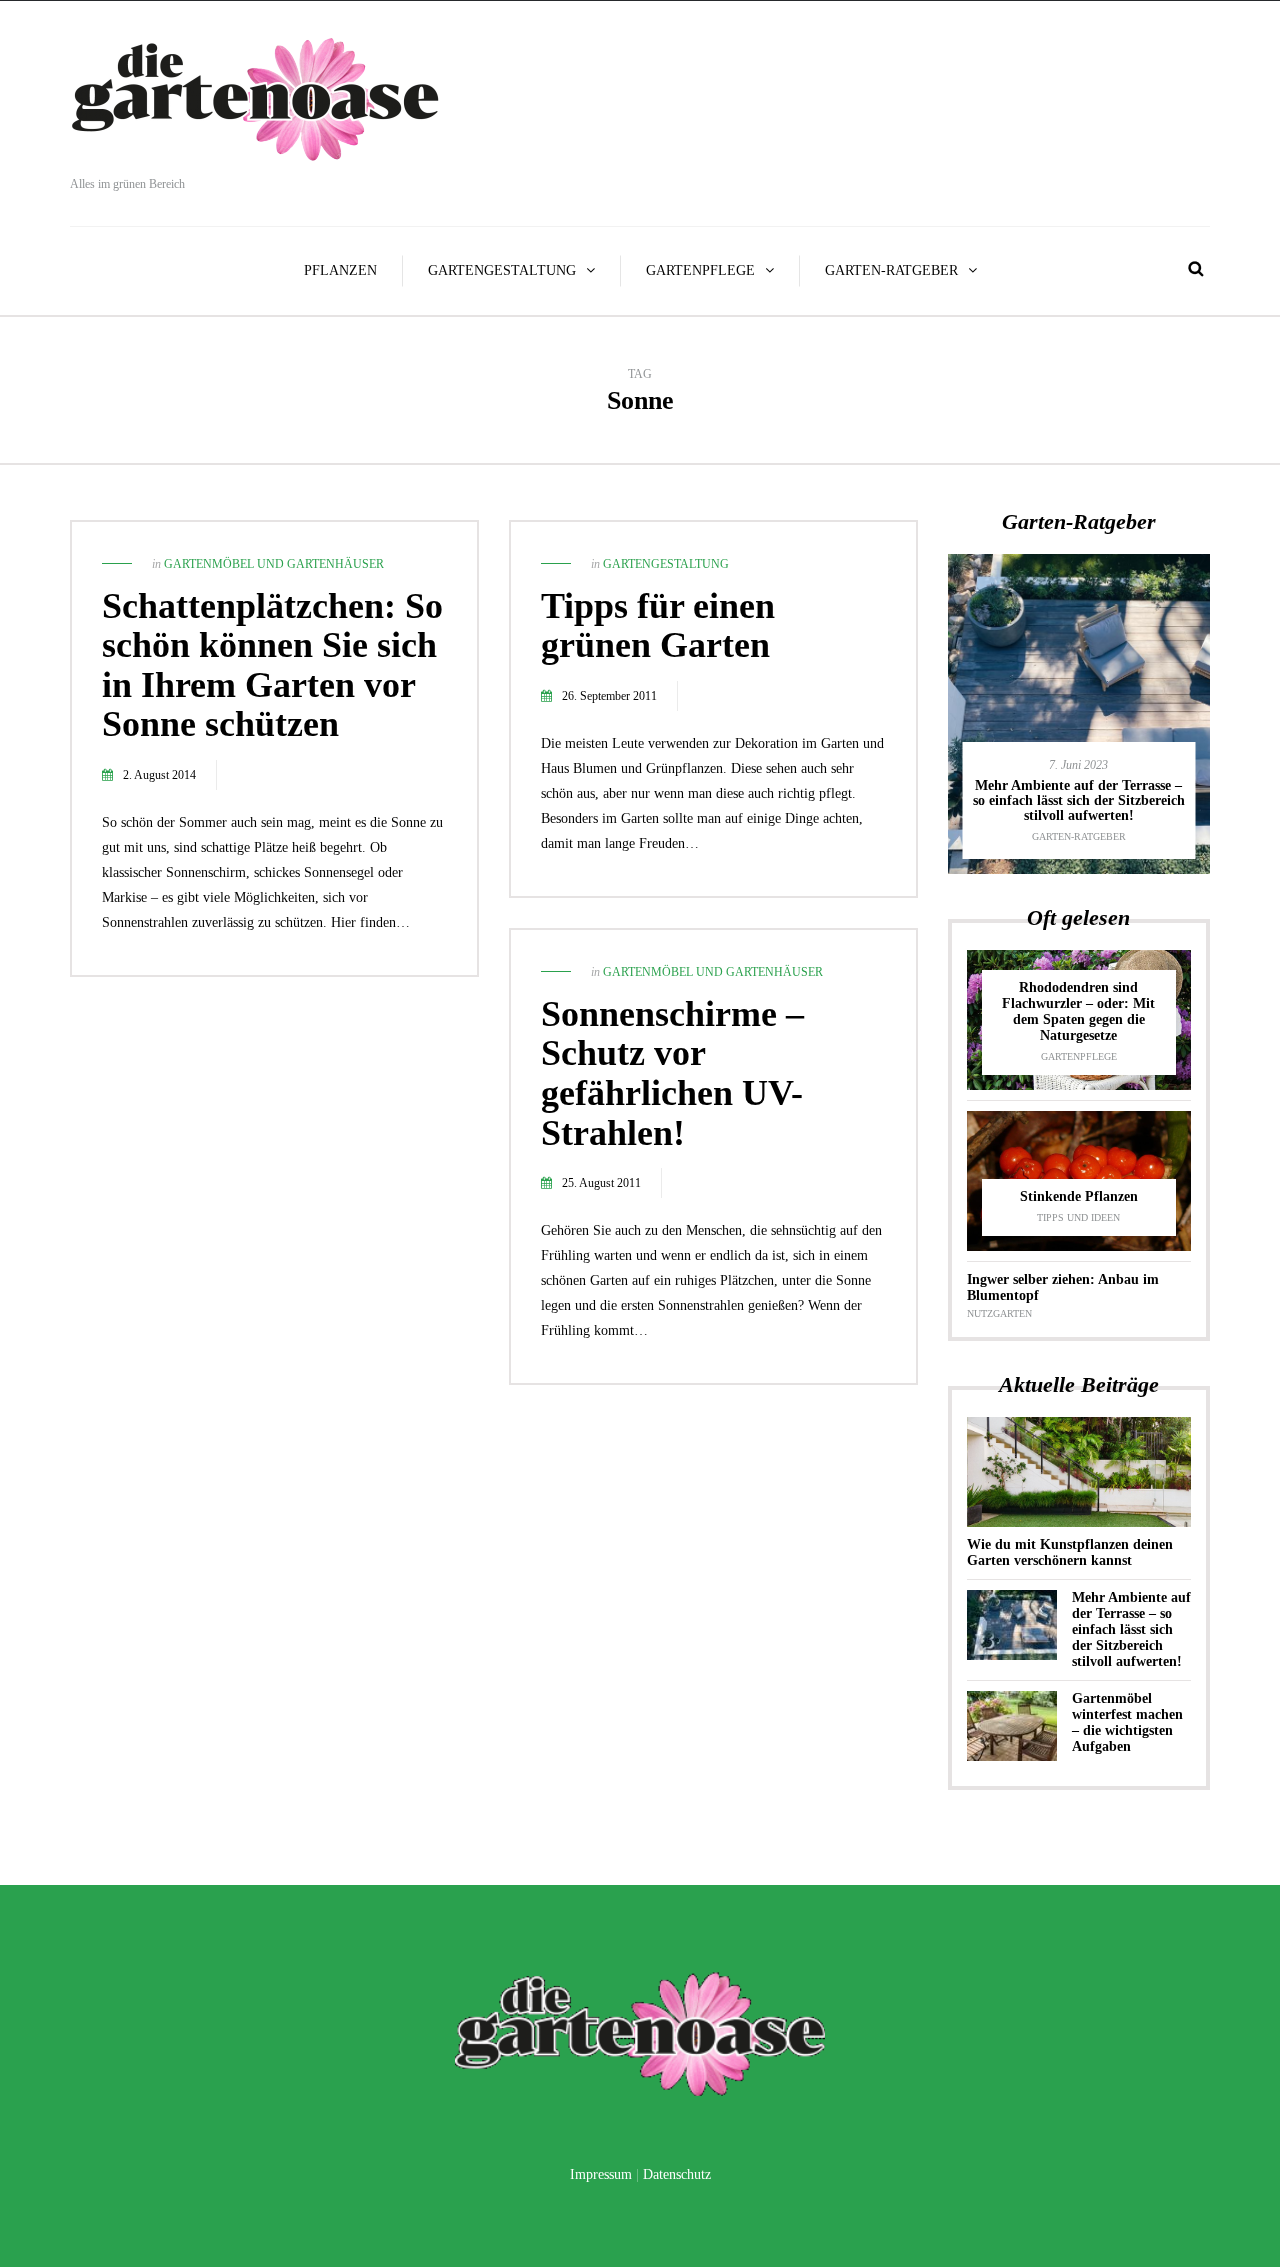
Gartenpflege (700, 270)
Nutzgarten (999, 1313)
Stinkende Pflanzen (1079, 1196)
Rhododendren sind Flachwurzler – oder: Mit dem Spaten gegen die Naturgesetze (1078, 1011)
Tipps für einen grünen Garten (658, 626)
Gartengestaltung (502, 270)
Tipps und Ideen (1078, 1217)
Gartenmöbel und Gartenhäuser (274, 564)
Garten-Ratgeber (891, 270)
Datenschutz (677, 2174)
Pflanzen (340, 270)
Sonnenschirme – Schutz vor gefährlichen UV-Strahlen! (672, 1073)
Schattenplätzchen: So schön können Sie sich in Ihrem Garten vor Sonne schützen (272, 665)
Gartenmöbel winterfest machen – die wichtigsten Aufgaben (1127, 1722)
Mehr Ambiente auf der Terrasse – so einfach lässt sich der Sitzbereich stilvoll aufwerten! (1079, 801)
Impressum (601, 2174)
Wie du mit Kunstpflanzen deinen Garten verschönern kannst (1070, 1552)
